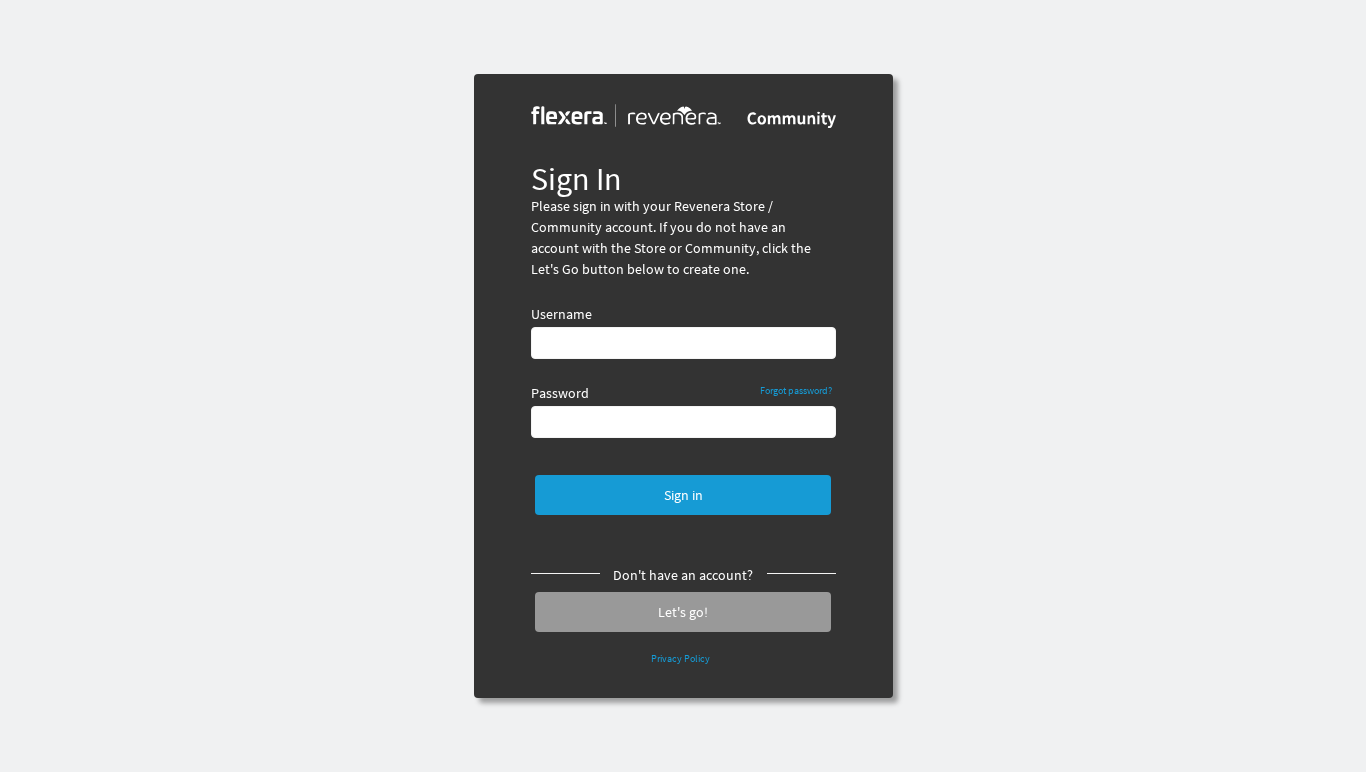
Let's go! (683, 612)
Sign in (683, 495)
